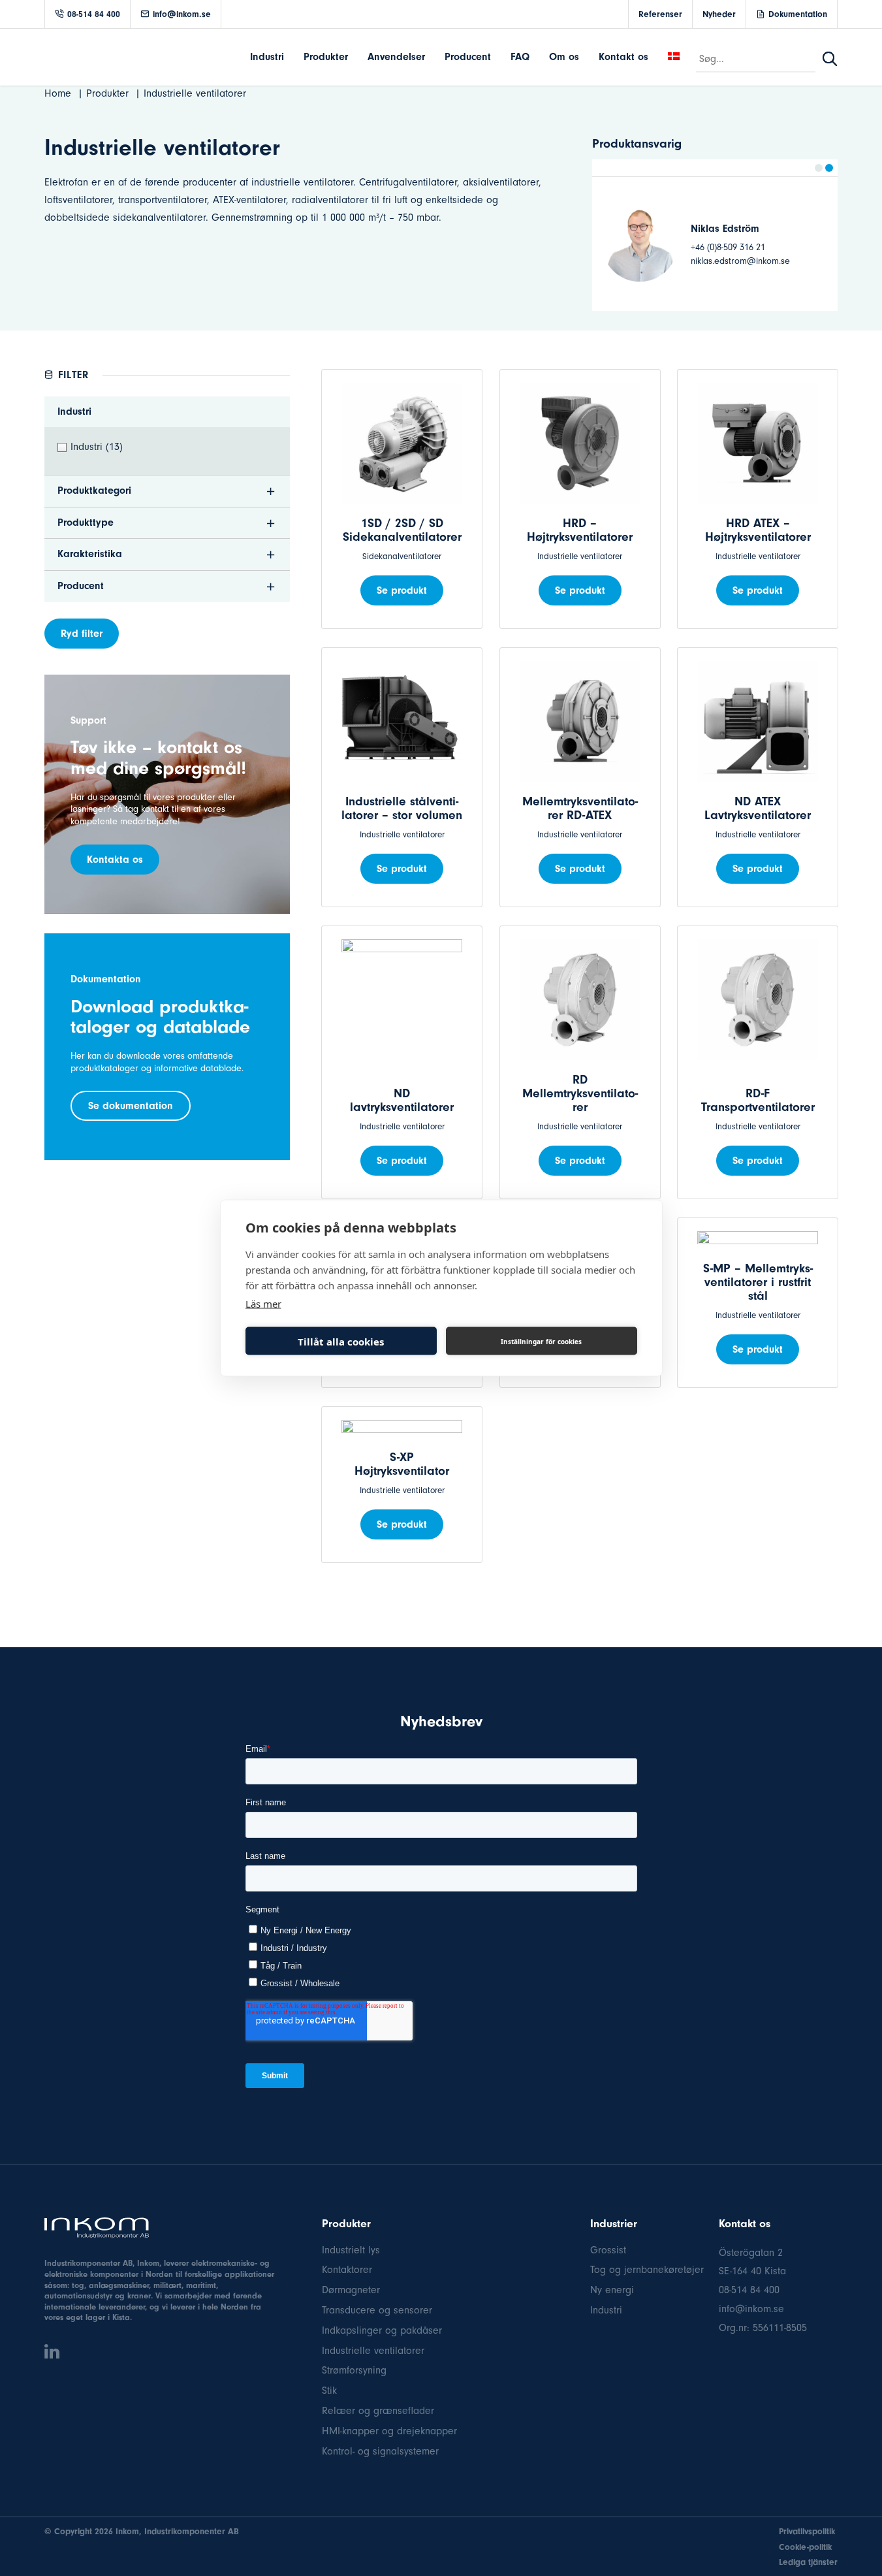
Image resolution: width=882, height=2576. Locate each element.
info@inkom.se (182, 14)
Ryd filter (82, 634)
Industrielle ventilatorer (373, 2351)
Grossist (608, 2250)
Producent (468, 57)
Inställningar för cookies (541, 1341)
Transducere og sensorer (377, 2310)
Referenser (660, 14)
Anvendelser (396, 57)
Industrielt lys (351, 2250)
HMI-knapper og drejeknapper (389, 2431)
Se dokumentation (131, 1106)
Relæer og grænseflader (378, 2411)
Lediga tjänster (808, 2562)
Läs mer (263, 1304)
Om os (564, 57)
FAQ (520, 57)
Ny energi (612, 2290)
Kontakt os (623, 57)
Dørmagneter (351, 2290)
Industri (267, 57)
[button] (819, 168)
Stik (329, 2391)
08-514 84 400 (94, 14)
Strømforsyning (354, 2370)
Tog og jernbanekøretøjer (647, 2270)
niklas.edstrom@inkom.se (757, 261)
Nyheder (719, 14)
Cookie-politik (805, 2547)
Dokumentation (798, 14)
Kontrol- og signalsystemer (380, 2451)
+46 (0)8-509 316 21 (744, 247)
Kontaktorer (347, 2270)
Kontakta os (115, 860)
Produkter (326, 57)
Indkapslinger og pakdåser (382, 2330)
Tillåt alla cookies (341, 1341)
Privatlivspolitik (807, 2531)
